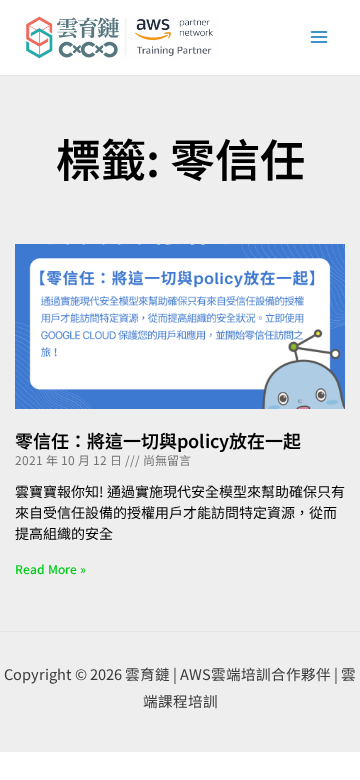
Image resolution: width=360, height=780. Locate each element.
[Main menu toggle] (319, 37)
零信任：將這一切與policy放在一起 (158, 440)
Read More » (50, 568)
